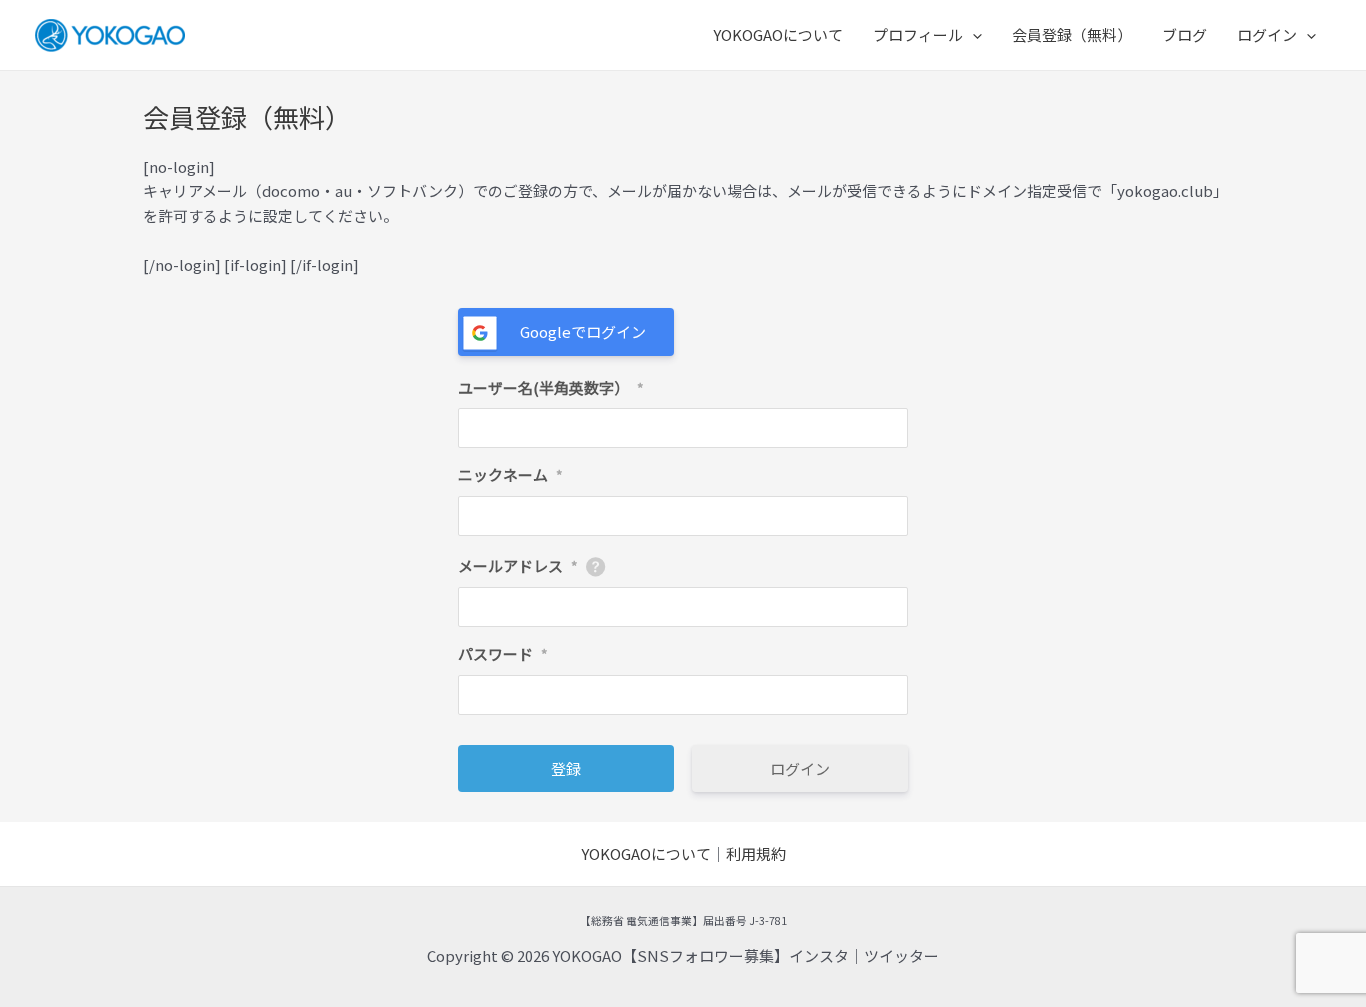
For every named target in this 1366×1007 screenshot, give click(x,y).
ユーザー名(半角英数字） (551, 387)
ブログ (1184, 34)
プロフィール (918, 34)
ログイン (1267, 34)
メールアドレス (518, 565)
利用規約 (756, 853)
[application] (972, 35)
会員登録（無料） (1072, 34)
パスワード (503, 653)
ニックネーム (510, 474)
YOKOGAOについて (778, 34)
